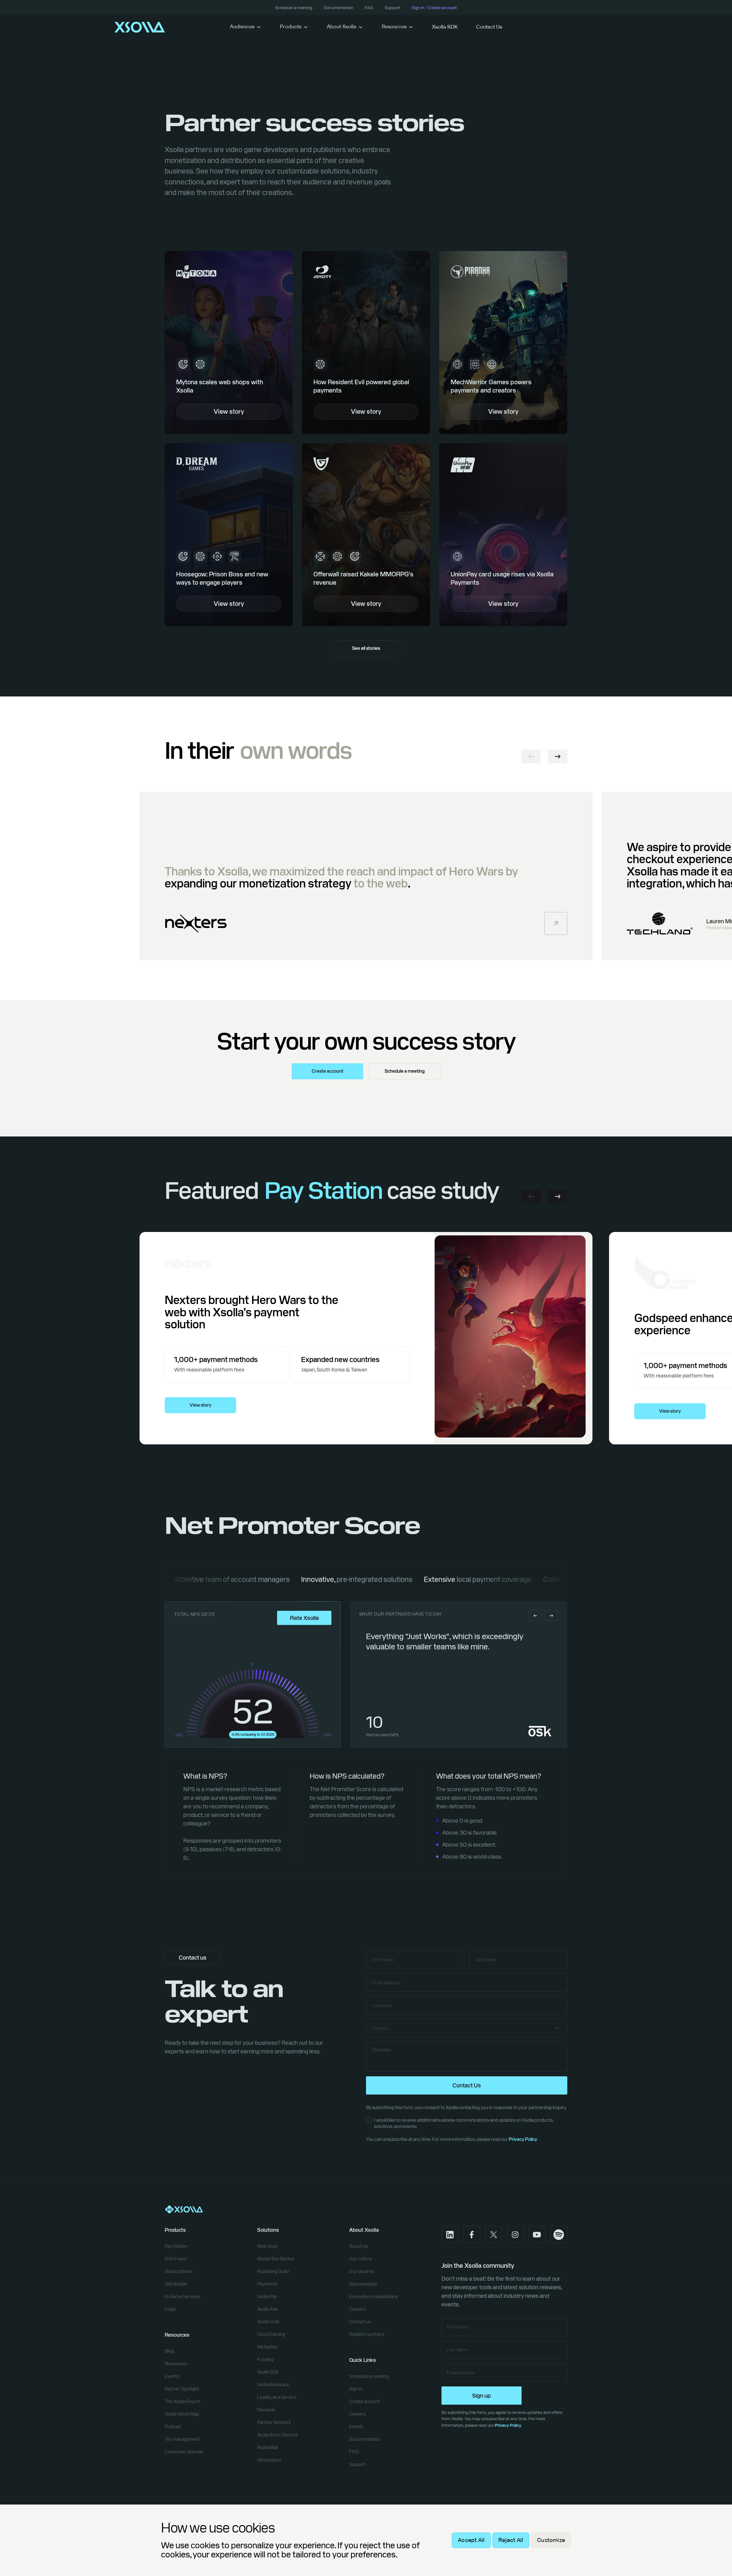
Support (392, 8)
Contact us (360, 2322)
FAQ (369, 8)
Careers (357, 2309)
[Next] (558, 757)
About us (358, 2246)
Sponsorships (363, 2284)
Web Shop (267, 2246)
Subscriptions (179, 2271)
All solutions (269, 2460)
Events (172, 2376)
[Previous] (531, 757)
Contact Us (489, 27)
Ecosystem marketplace (373, 2297)
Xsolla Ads (267, 2309)
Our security (362, 2271)
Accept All (471, 2540)
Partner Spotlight (182, 2389)
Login (170, 2309)
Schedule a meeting (294, 8)
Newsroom (176, 2364)
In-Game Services (182, 2297)
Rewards (266, 2410)
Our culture (361, 2259)
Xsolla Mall (267, 2447)
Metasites (267, 2347)
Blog (169, 2351)
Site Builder (176, 2284)
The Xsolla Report (183, 2401)
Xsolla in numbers (367, 2334)
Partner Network (274, 2422)
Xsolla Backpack (273, 2385)
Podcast (173, 2427)
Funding (265, 2359)
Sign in (356, 2389)
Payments (267, 2284)
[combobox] (467, 2028)
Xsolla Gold (268, 2322)
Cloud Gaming (271, 2334)
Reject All (511, 2540)
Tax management (182, 2439)
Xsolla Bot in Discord (277, 2435)
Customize (551, 2540)
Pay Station (176, 2246)
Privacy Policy (523, 2139)
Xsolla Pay (267, 2297)
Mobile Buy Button (276, 2259)
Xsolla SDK (445, 27)
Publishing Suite (273, 2271)
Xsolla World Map (182, 2414)
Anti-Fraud (176, 2259)
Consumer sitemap (184, 2452)
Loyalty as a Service (277, 2397)
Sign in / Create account (434, 8)
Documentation (338, 8)
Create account (328, 1071)
